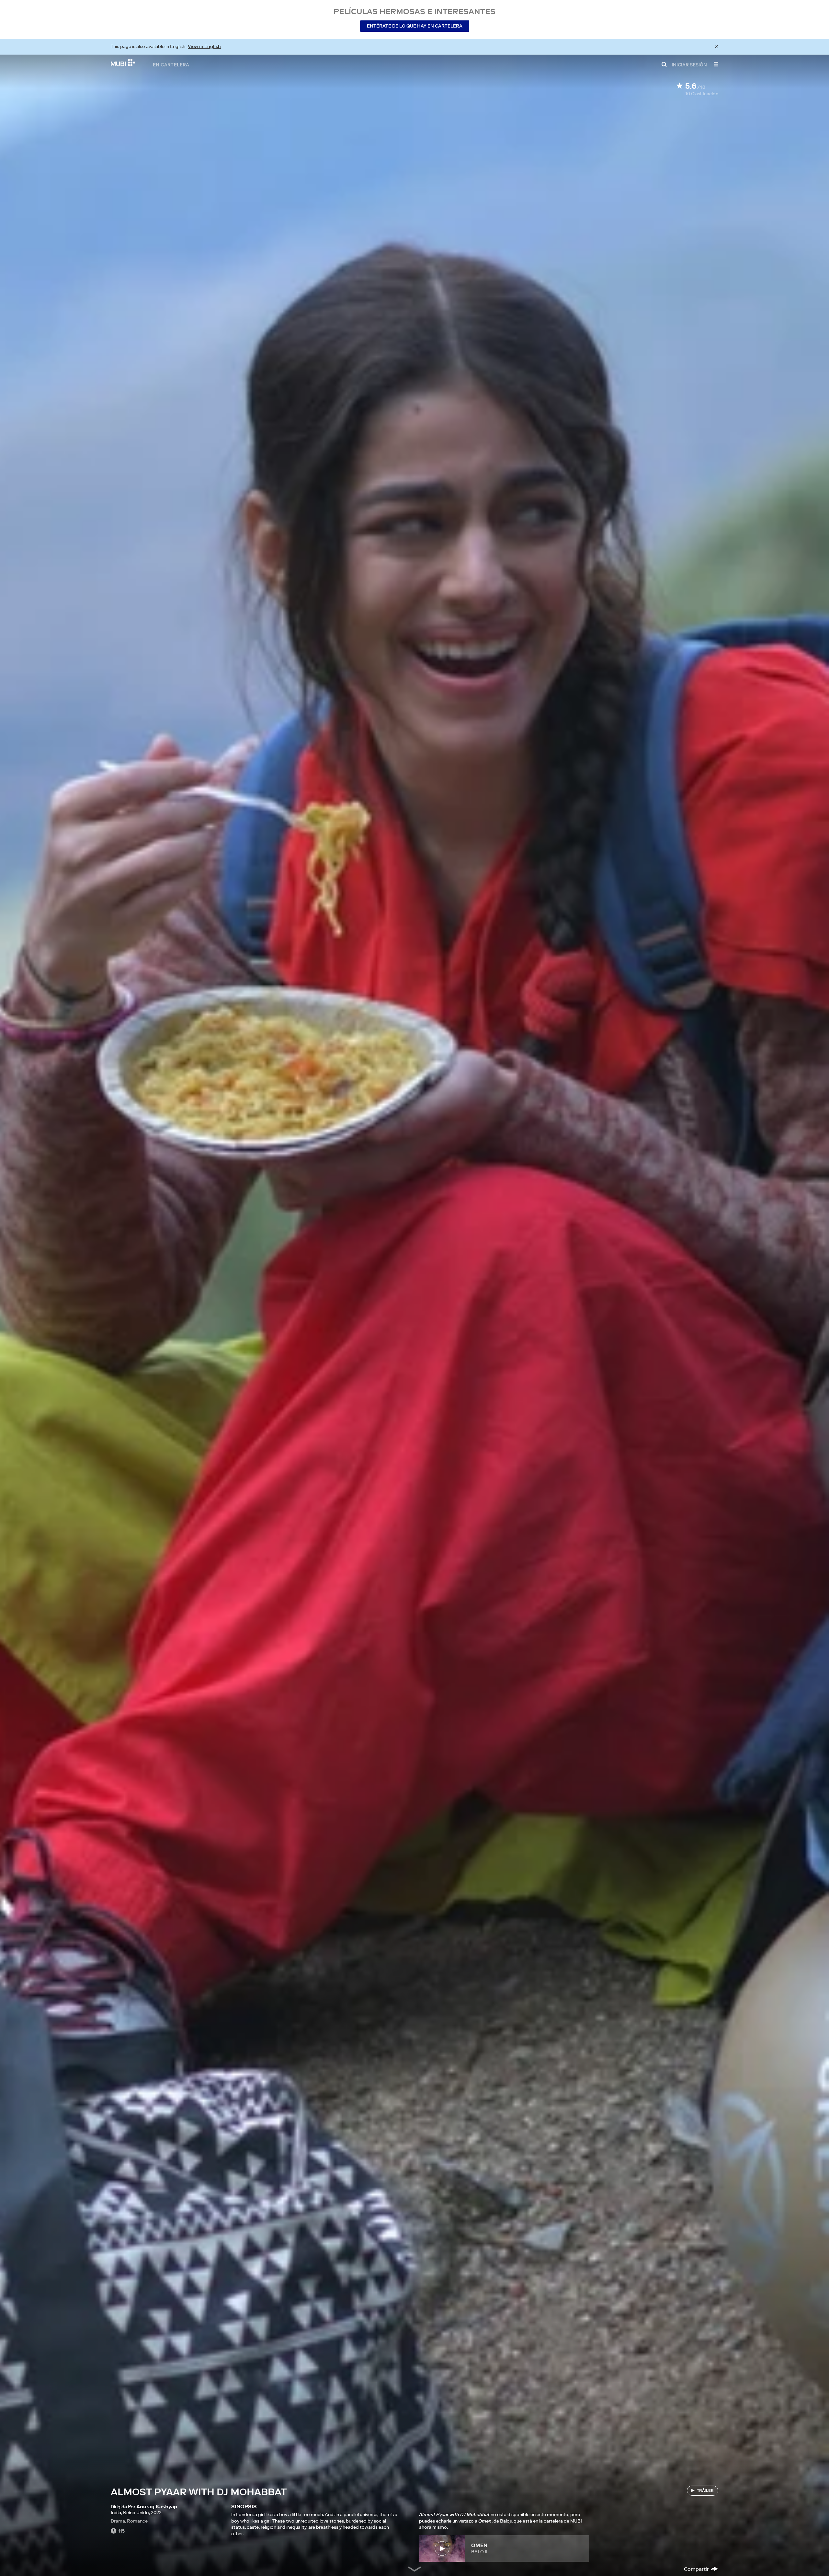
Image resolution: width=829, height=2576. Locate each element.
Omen (479, 2545)
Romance (137, 2521)
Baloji (479, 2552)
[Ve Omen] (442, 2548)
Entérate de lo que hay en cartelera (415, 26)
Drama (118, 2521)
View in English (204, 46)
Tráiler (705, 2490)
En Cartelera (171, 64)
